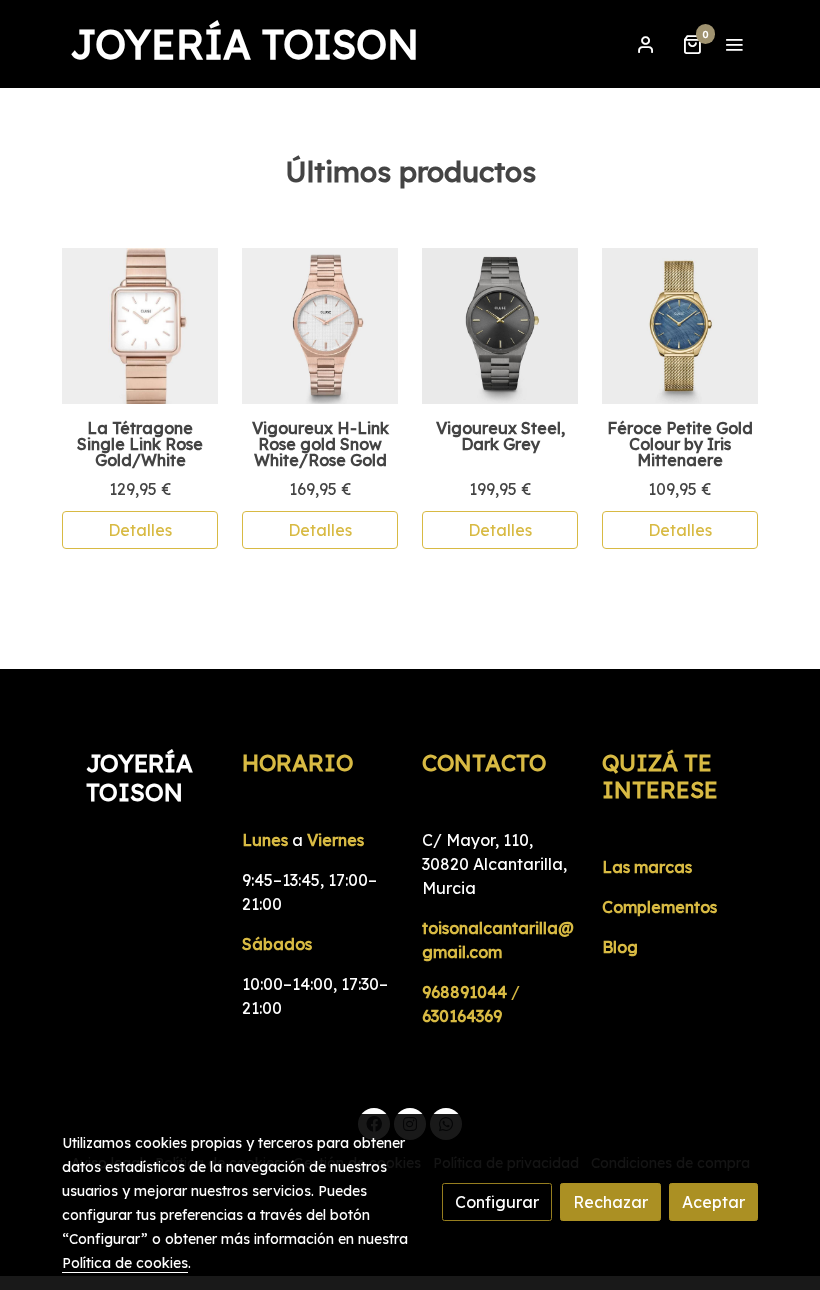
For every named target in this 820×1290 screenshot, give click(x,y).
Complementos (659, 907)
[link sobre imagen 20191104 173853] (320, 326)
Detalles (140, 530)
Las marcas (647, 867)
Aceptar (713, 1202)
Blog (620, 947)
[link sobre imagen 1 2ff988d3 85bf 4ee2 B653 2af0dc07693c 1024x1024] (500, 326)
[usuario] (646, 44)
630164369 (462, 1016)
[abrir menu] (734, 44)
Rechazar (610, 1202)
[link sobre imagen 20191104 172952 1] (140, 326)
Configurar (497, 1202)
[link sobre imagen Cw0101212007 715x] (680, 326)
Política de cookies (125, 1263)
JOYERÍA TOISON (244, 44)
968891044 (464, 992)
